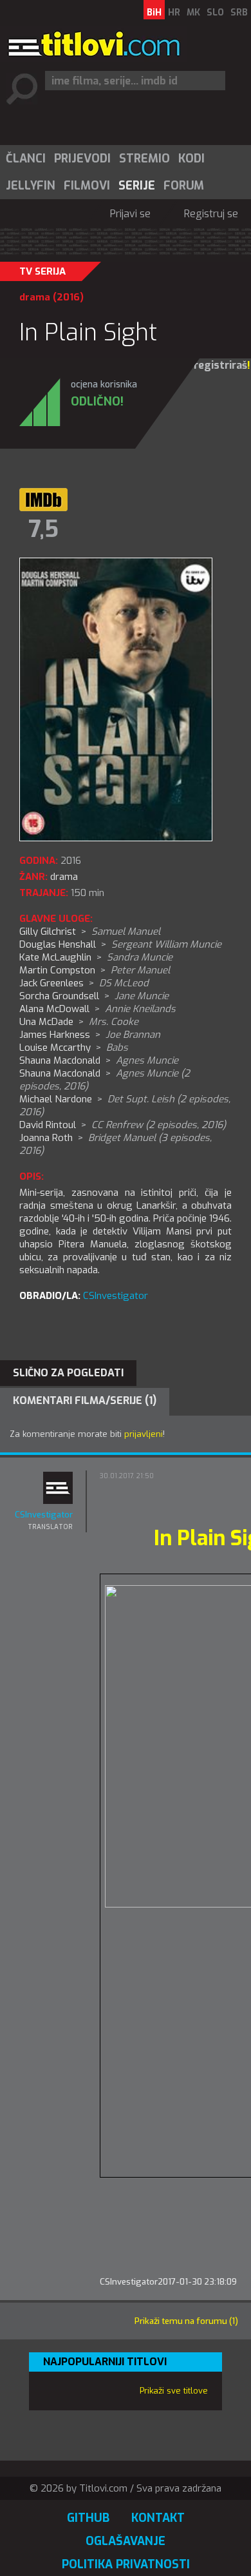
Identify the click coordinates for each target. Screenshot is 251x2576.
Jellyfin (31, 186)
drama (35, 297)
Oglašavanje (126, 2541)
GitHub (88, 2518)
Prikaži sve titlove (174, 2391)
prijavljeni (144, 1434)
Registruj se (211, 214)
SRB (239, 13)
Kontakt (158, 2518)
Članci (26, 159)
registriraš (220, 365)
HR (174, 13)
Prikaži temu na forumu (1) (186, 2321)
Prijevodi (82, 159)
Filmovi (87, 186)
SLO (215, 13)
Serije (137, 186)
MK (193, 13)
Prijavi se (130, 214)
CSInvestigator (116, 1296)
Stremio (144, 159)
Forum (184, 186)
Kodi (191, 159)
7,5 (43, 529)
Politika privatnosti (126, 2564)
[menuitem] (25, 159)
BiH (154, 13)
